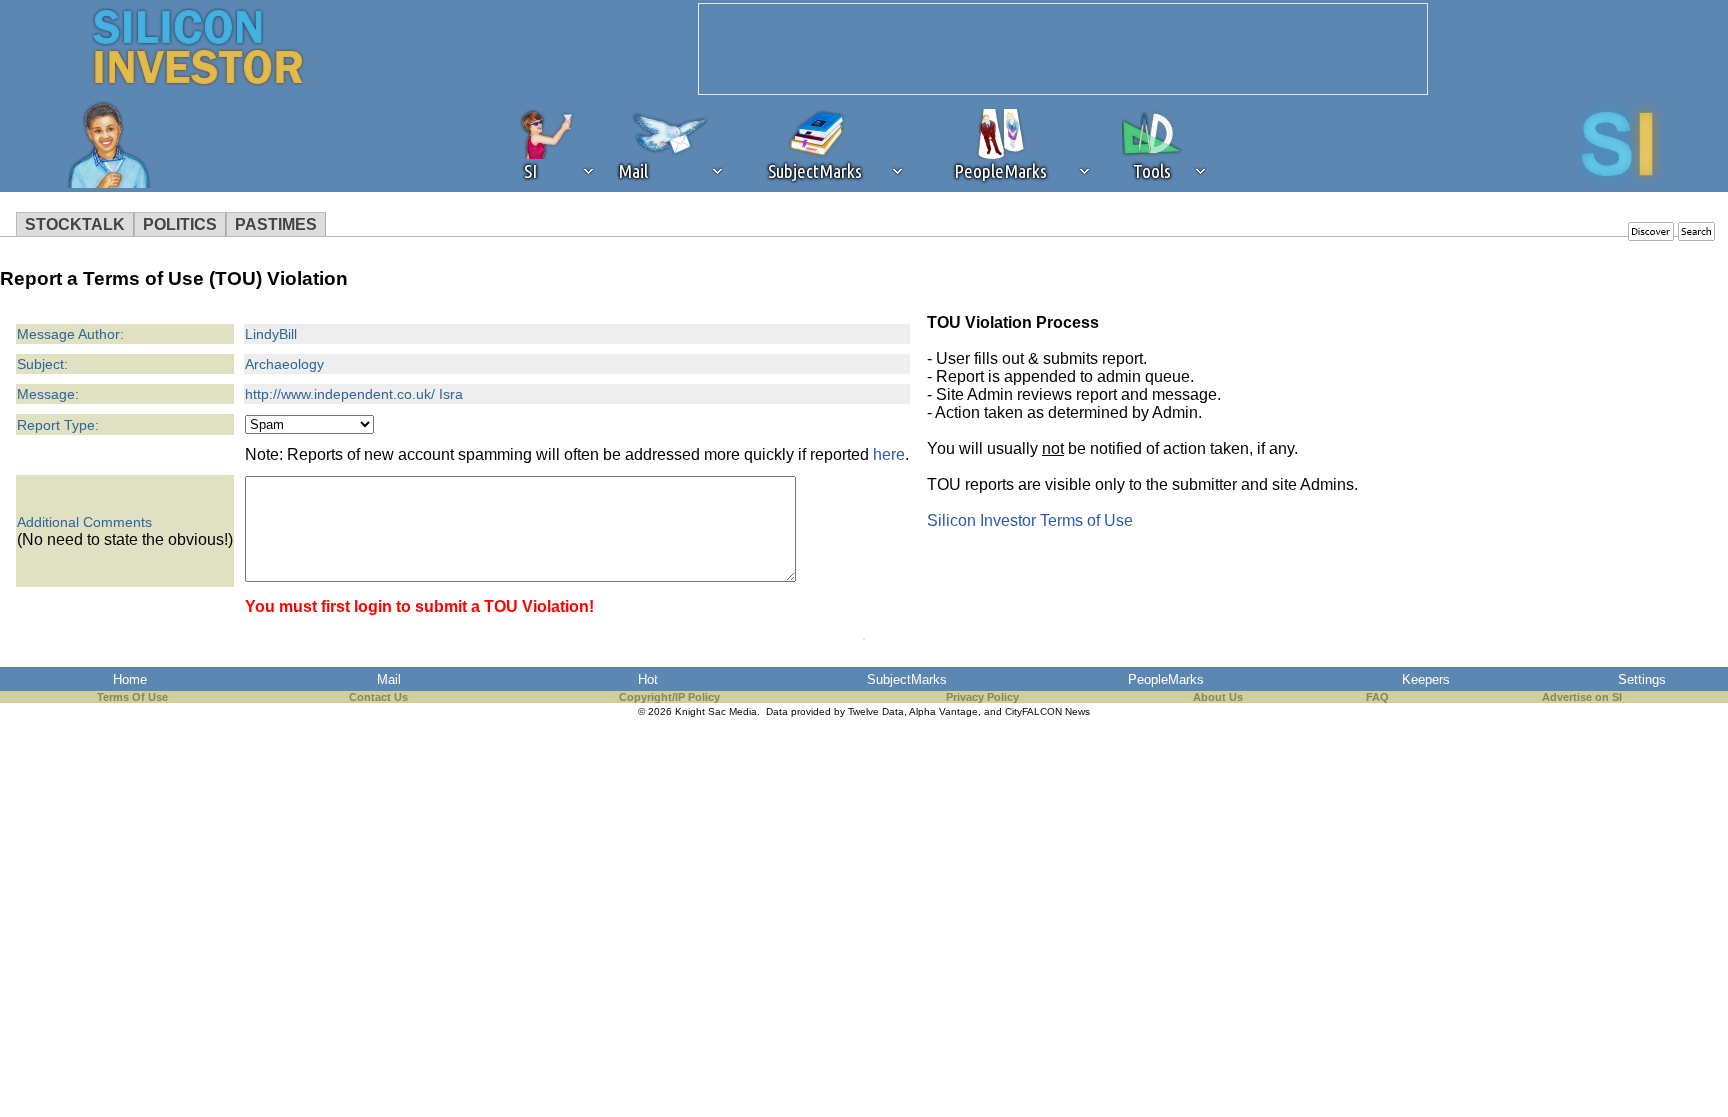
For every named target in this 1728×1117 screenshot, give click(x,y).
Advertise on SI (1582, 697)
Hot (648, 679)
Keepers (1426, 679)
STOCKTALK (75, 224)
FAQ (1377, 697)
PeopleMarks (1166, 679)
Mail (389, 679)
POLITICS (180, 224)
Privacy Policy (982, 697)
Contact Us (378, 697)
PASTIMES (276, 224)
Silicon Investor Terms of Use (1030, 520)
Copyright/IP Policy (669, 697)
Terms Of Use (132, 697)
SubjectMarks (907, 679)
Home (130, 679)
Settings (1642, 679)
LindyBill (271, 334)
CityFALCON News (1047, 711)
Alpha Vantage (943, 711)
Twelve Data (876, 711)
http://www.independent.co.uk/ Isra (354, 394)
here (889, 454)
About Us (1218, 697)
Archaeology (284, 364)
